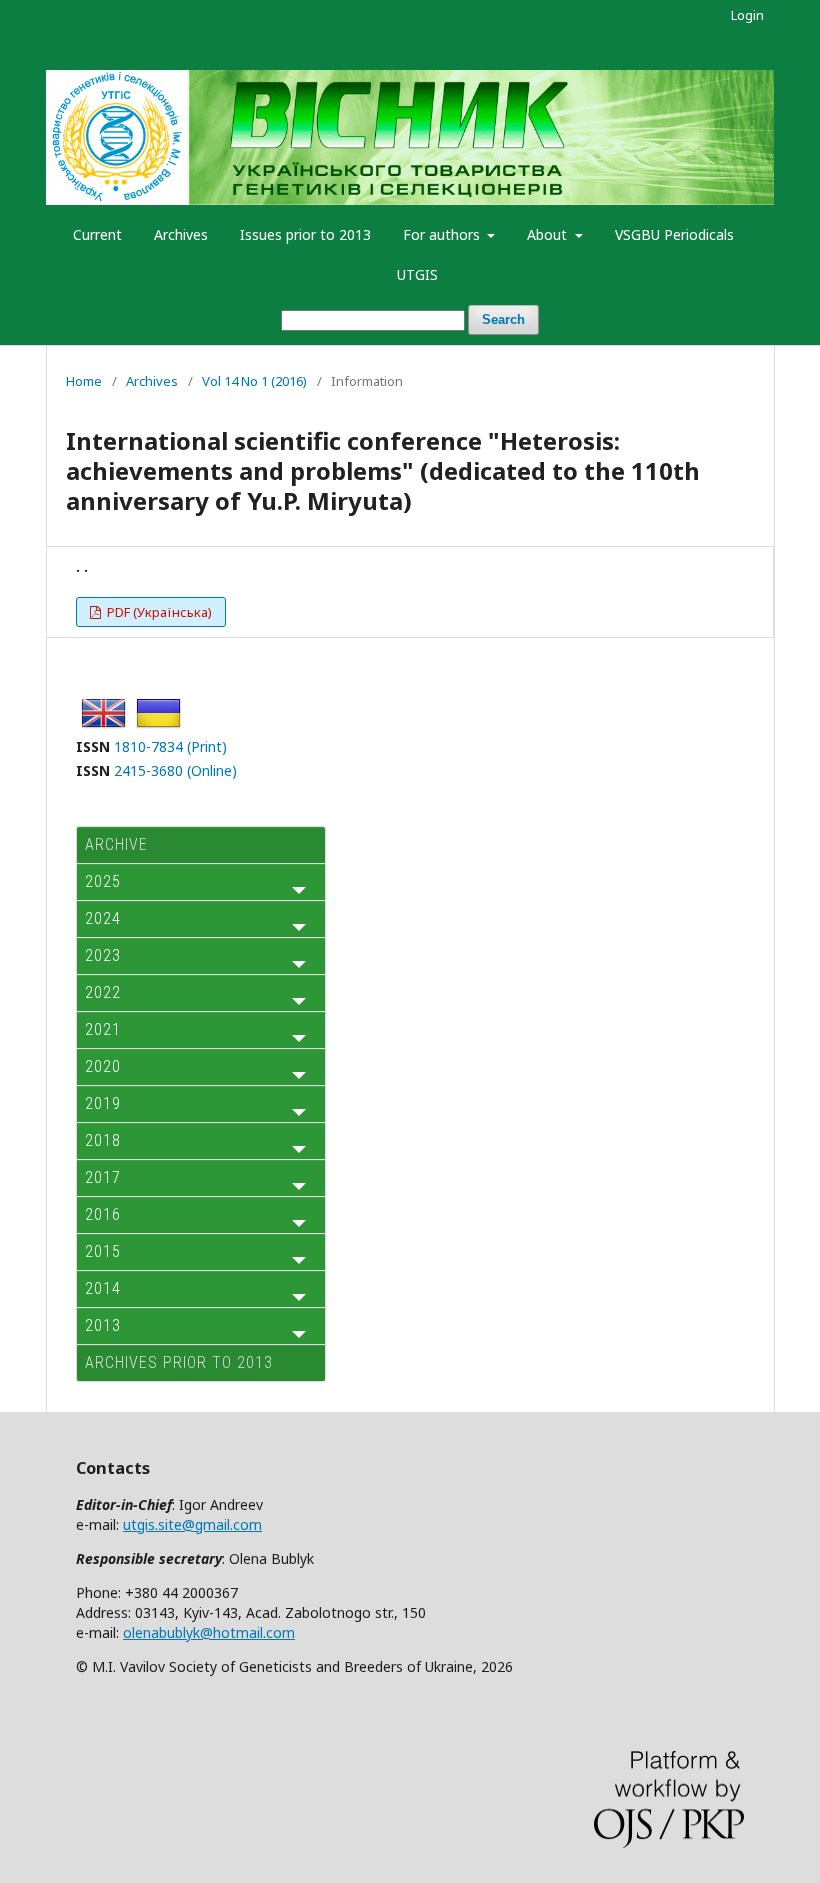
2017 (103, 1177)
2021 (103, 1029)
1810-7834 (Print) (170, 746)
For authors (443, 234)
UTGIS (417, 274)
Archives (181, 234)
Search (503, 319)
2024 (103, 918)
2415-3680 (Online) (175, 770)
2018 (103, 1140)
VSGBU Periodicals (674, 234)
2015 (103, 1251)
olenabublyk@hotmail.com (209, 1632)
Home (84, 381)
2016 (103, 1214)
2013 (103, 1325)
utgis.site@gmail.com (192, 1524)
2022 (103, 992)
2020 (103, 1066)
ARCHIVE (116, 844)
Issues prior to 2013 (305, 234)
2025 (103, 881)
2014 (103, 1288)
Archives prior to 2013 (179, 1362)
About (549, 234)
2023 (103, 955)
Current (97, 234)
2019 (103, 1103)
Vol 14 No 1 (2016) (254, 381)
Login (747, 15)
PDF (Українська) (158, 612)
